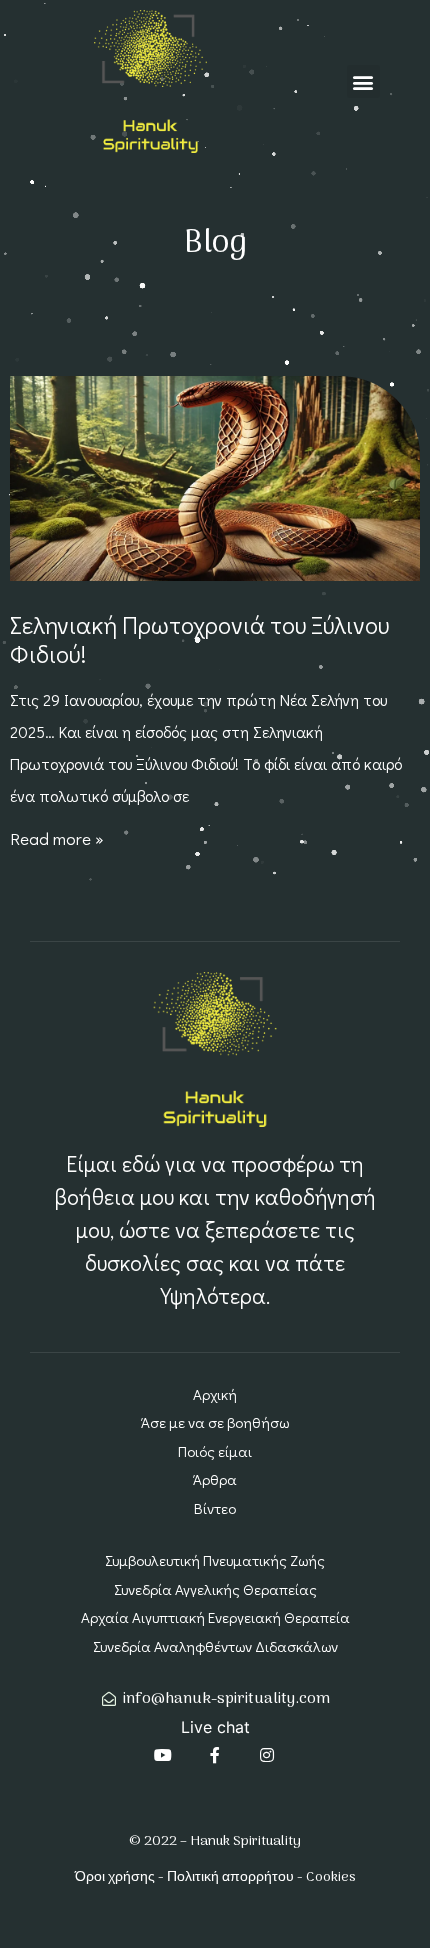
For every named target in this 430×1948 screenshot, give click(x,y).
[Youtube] (163, 1755)
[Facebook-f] (215, 1755)
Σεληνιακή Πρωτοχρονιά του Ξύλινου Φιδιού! (199, 639)
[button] (363, 81)
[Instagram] (267, 1755)
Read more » (57, 838)
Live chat (215, 1727)
